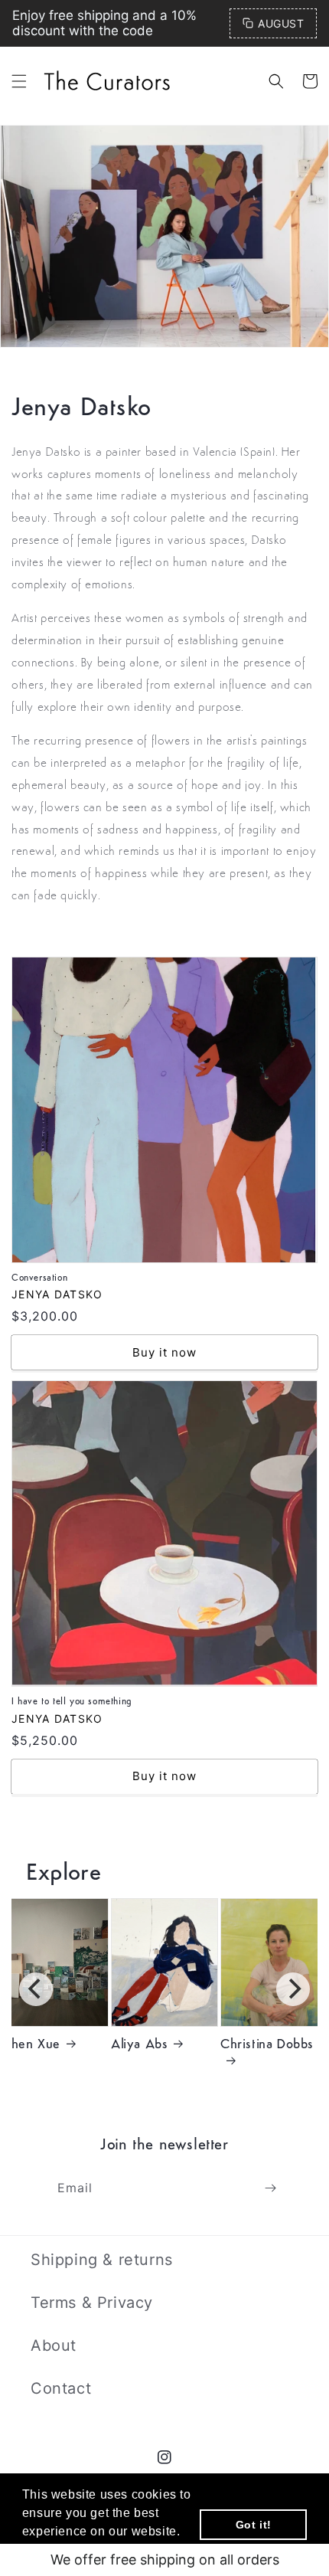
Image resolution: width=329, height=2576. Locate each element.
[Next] (293, 1989)
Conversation (56, 967)
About (54, 2345)
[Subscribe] (270, 2188)
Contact (61, 2388)
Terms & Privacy (92, 2303)
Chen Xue (31, 2045)
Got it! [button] (254, 2525)
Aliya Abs (139, 2045)
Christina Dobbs (267, 2045)
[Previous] (36, 1989)
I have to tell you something (106, 1390)
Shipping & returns (102, 2260)
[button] (19, 81)
